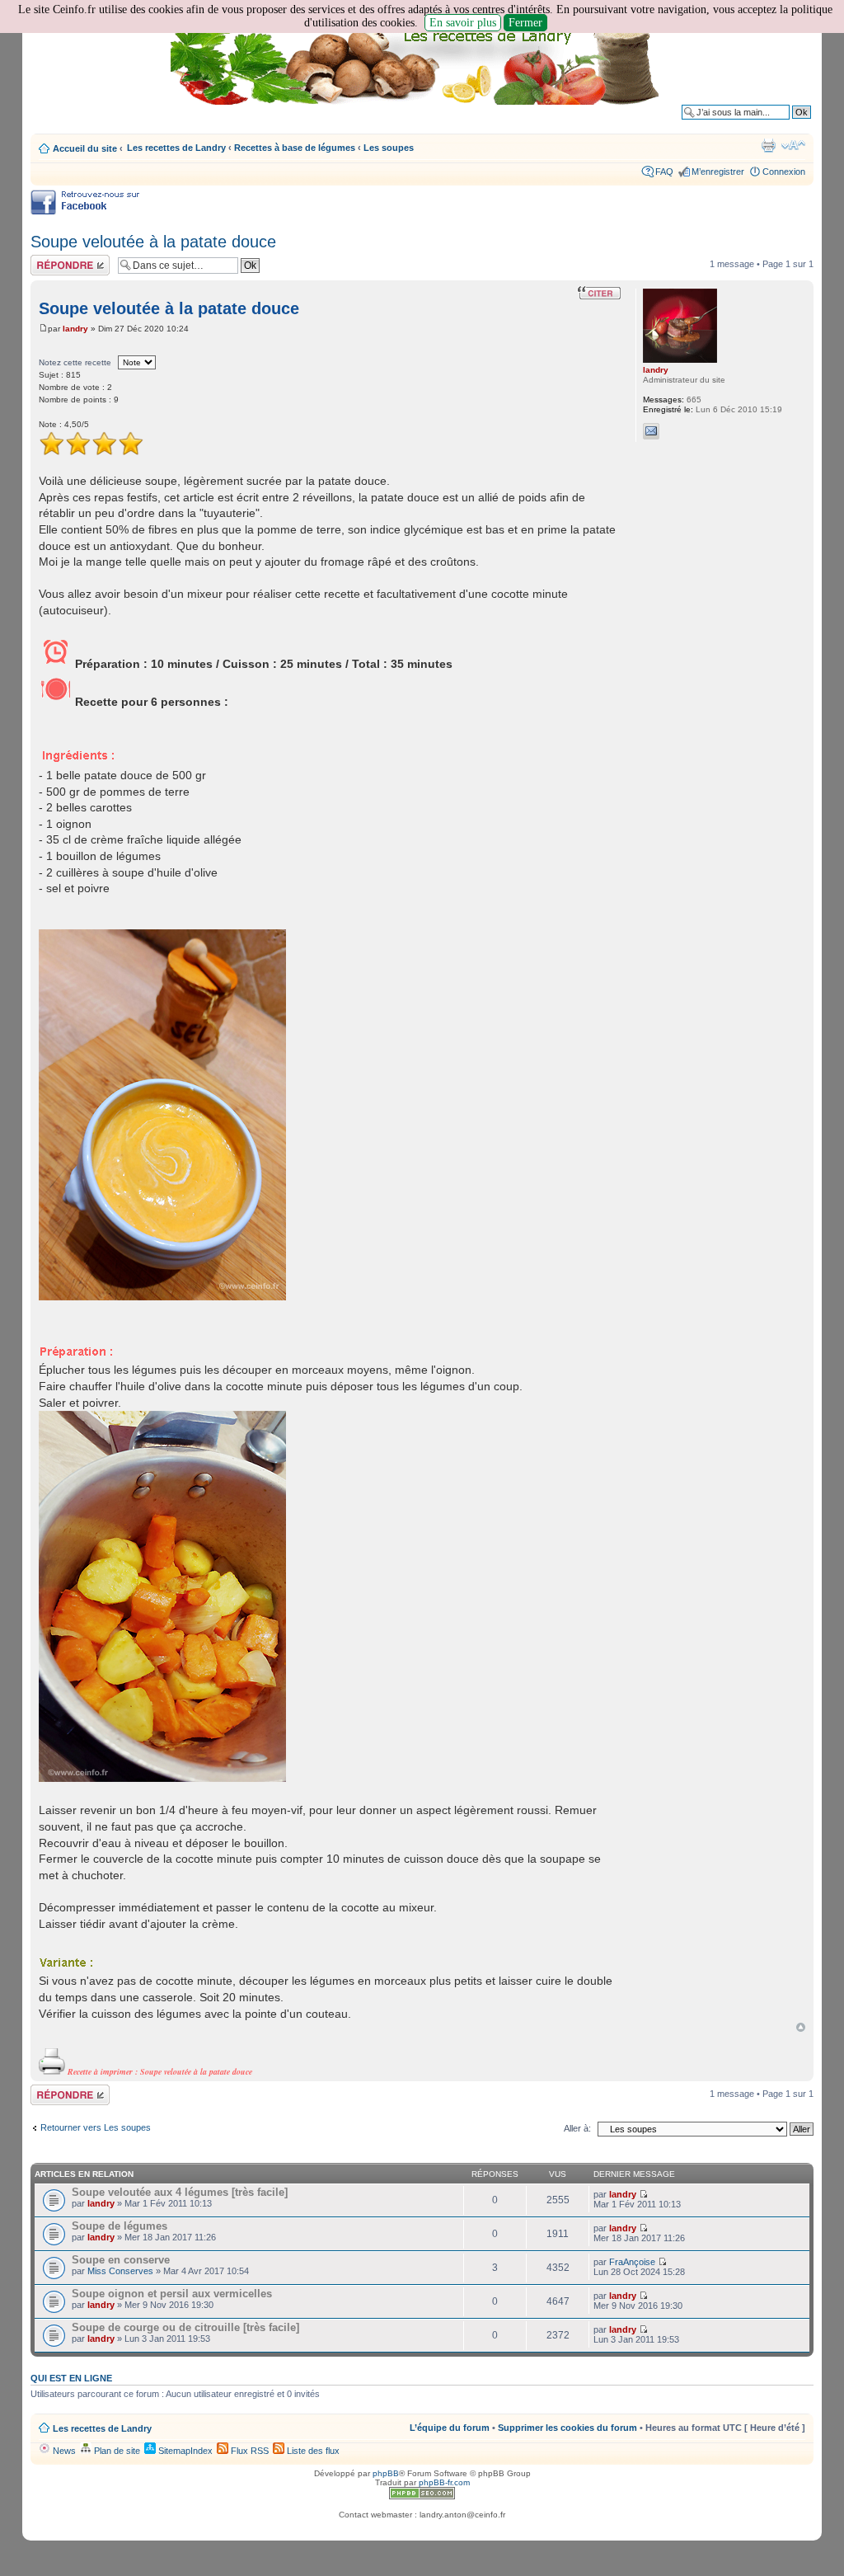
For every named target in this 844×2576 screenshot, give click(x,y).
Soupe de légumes (120, 2226)
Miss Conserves (120, 2271)
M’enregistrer (718, 172)
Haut (801, 2027)
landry (75, 329)
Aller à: (577, 2128)
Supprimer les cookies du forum (567, 2428)
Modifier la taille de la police (793, 145)
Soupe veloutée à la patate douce (153, 242)
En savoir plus (463, 23)
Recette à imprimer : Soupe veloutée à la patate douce (159, 2071)
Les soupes (389, 148)
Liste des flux (312, 2451)
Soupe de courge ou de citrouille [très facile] (185, 2327)
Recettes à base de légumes (295, 148)
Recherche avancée (770, 125)
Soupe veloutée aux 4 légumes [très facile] (180, 2192)
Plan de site (116, 2451)
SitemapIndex (184, 2451)
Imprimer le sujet (768, 145)
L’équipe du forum (450, 2428)
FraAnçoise (632, 2262)
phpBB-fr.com (444, 2482)
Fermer (525, 23)
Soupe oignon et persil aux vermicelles (172, 2294)
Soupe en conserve (121, 2260)
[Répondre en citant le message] (599, 293)
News (63, 2451)
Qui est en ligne (71, 2378)
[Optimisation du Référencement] (422, 2496)
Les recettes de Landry (176, 148)
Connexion (784, 172)
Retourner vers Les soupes (96, 2127)
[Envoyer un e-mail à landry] (651, 431)
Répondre (50, 260)
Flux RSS (249, 2451)
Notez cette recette (75, 362)
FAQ (664, 172)
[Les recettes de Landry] (418, 64)
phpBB (386, 2473)
